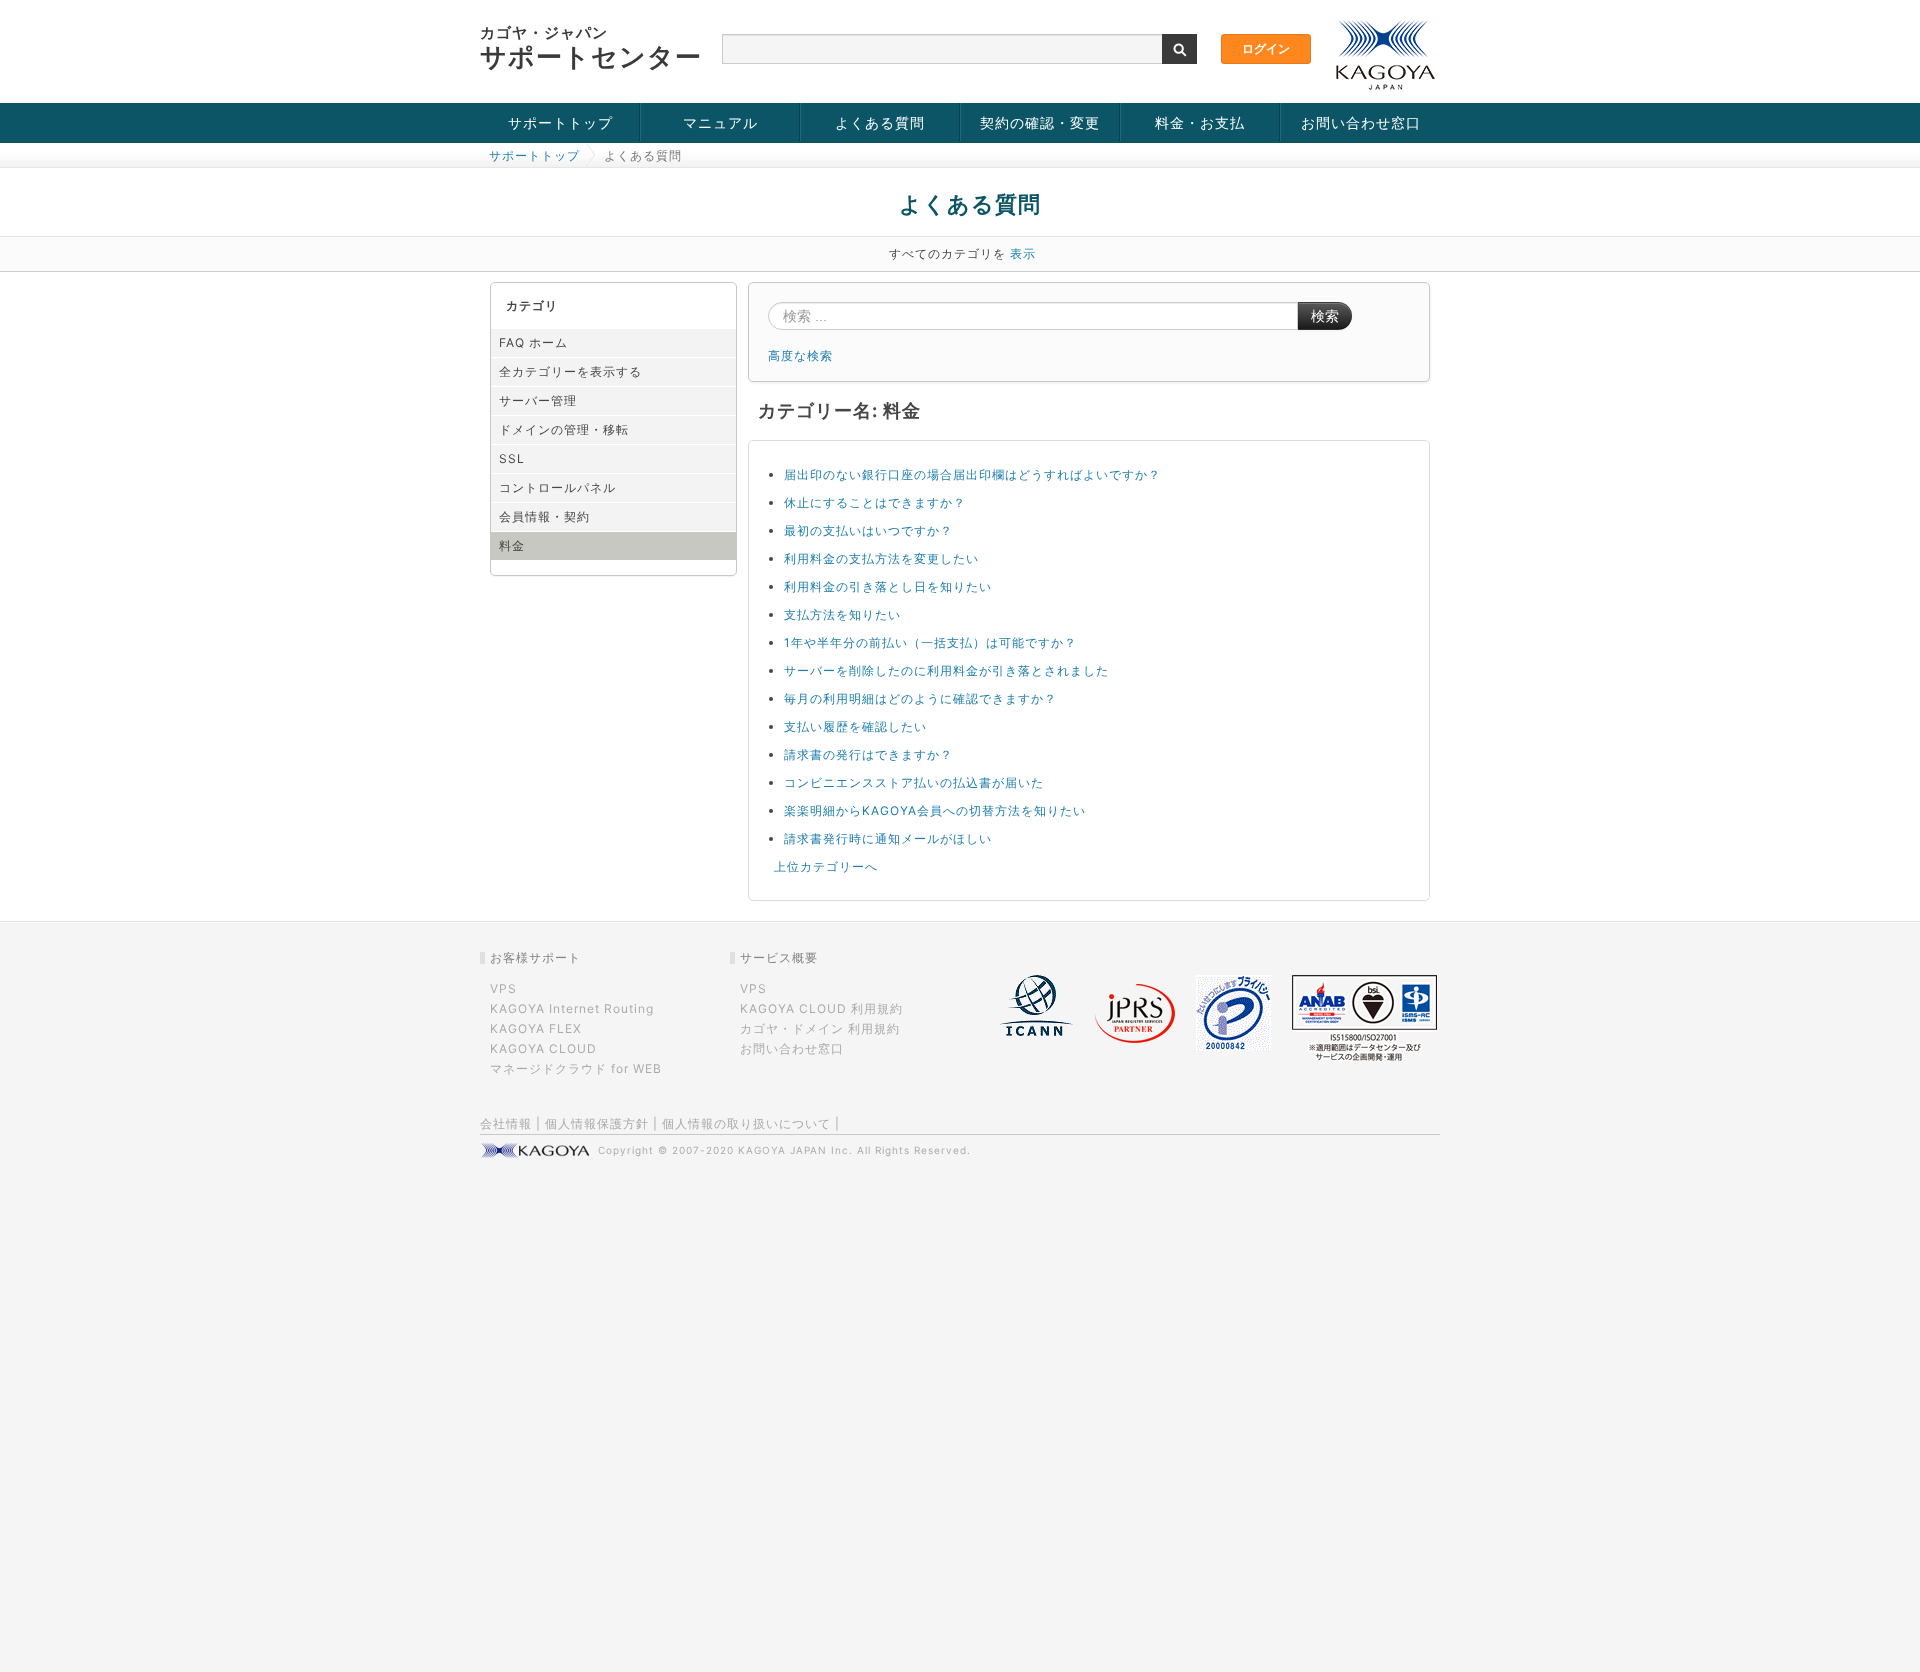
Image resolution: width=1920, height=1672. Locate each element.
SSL (512, 458)
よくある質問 (880, 122)
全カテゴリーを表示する (570, 371)
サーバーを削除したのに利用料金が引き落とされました (946, 670)
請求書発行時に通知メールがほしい (888, 838)
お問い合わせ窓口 (1361, 122)
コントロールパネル (557, 487)
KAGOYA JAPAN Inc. (795, 1150)
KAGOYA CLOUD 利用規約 (821, 1008)
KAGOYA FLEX (536, 1028)
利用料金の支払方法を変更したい (881, 558)
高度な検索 (800, 355)
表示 (1023, 253)
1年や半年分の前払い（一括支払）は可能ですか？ (930, 642)
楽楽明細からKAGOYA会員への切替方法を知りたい (935, 810)
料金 (512, 545)
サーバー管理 (538, 400)
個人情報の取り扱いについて (746, 1123)
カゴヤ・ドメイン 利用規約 (820, 1028)
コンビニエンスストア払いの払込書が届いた (914, 782)
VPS (503, 988)
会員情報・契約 (544, 516)
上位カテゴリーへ (826, 866)
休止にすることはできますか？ (875, 502)
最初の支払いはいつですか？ (868, 530)
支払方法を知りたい (842, 614)
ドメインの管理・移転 (564, 429)
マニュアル (720, 122)
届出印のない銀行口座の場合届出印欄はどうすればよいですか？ (972, 474)
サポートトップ (560, 122)
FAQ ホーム (533, 342)
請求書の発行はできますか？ (868, 754)
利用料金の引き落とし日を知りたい (888, 586)
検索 (1325, 316)
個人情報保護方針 (597, 1123)
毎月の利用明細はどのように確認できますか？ (920, 698)
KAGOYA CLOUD (543, 1048)
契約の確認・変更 (1040, 122)
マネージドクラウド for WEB (576, 1068)
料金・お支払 (1200, 122)
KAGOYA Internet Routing (572, 1008)
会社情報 (506, 1123)
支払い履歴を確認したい (855, 726)
